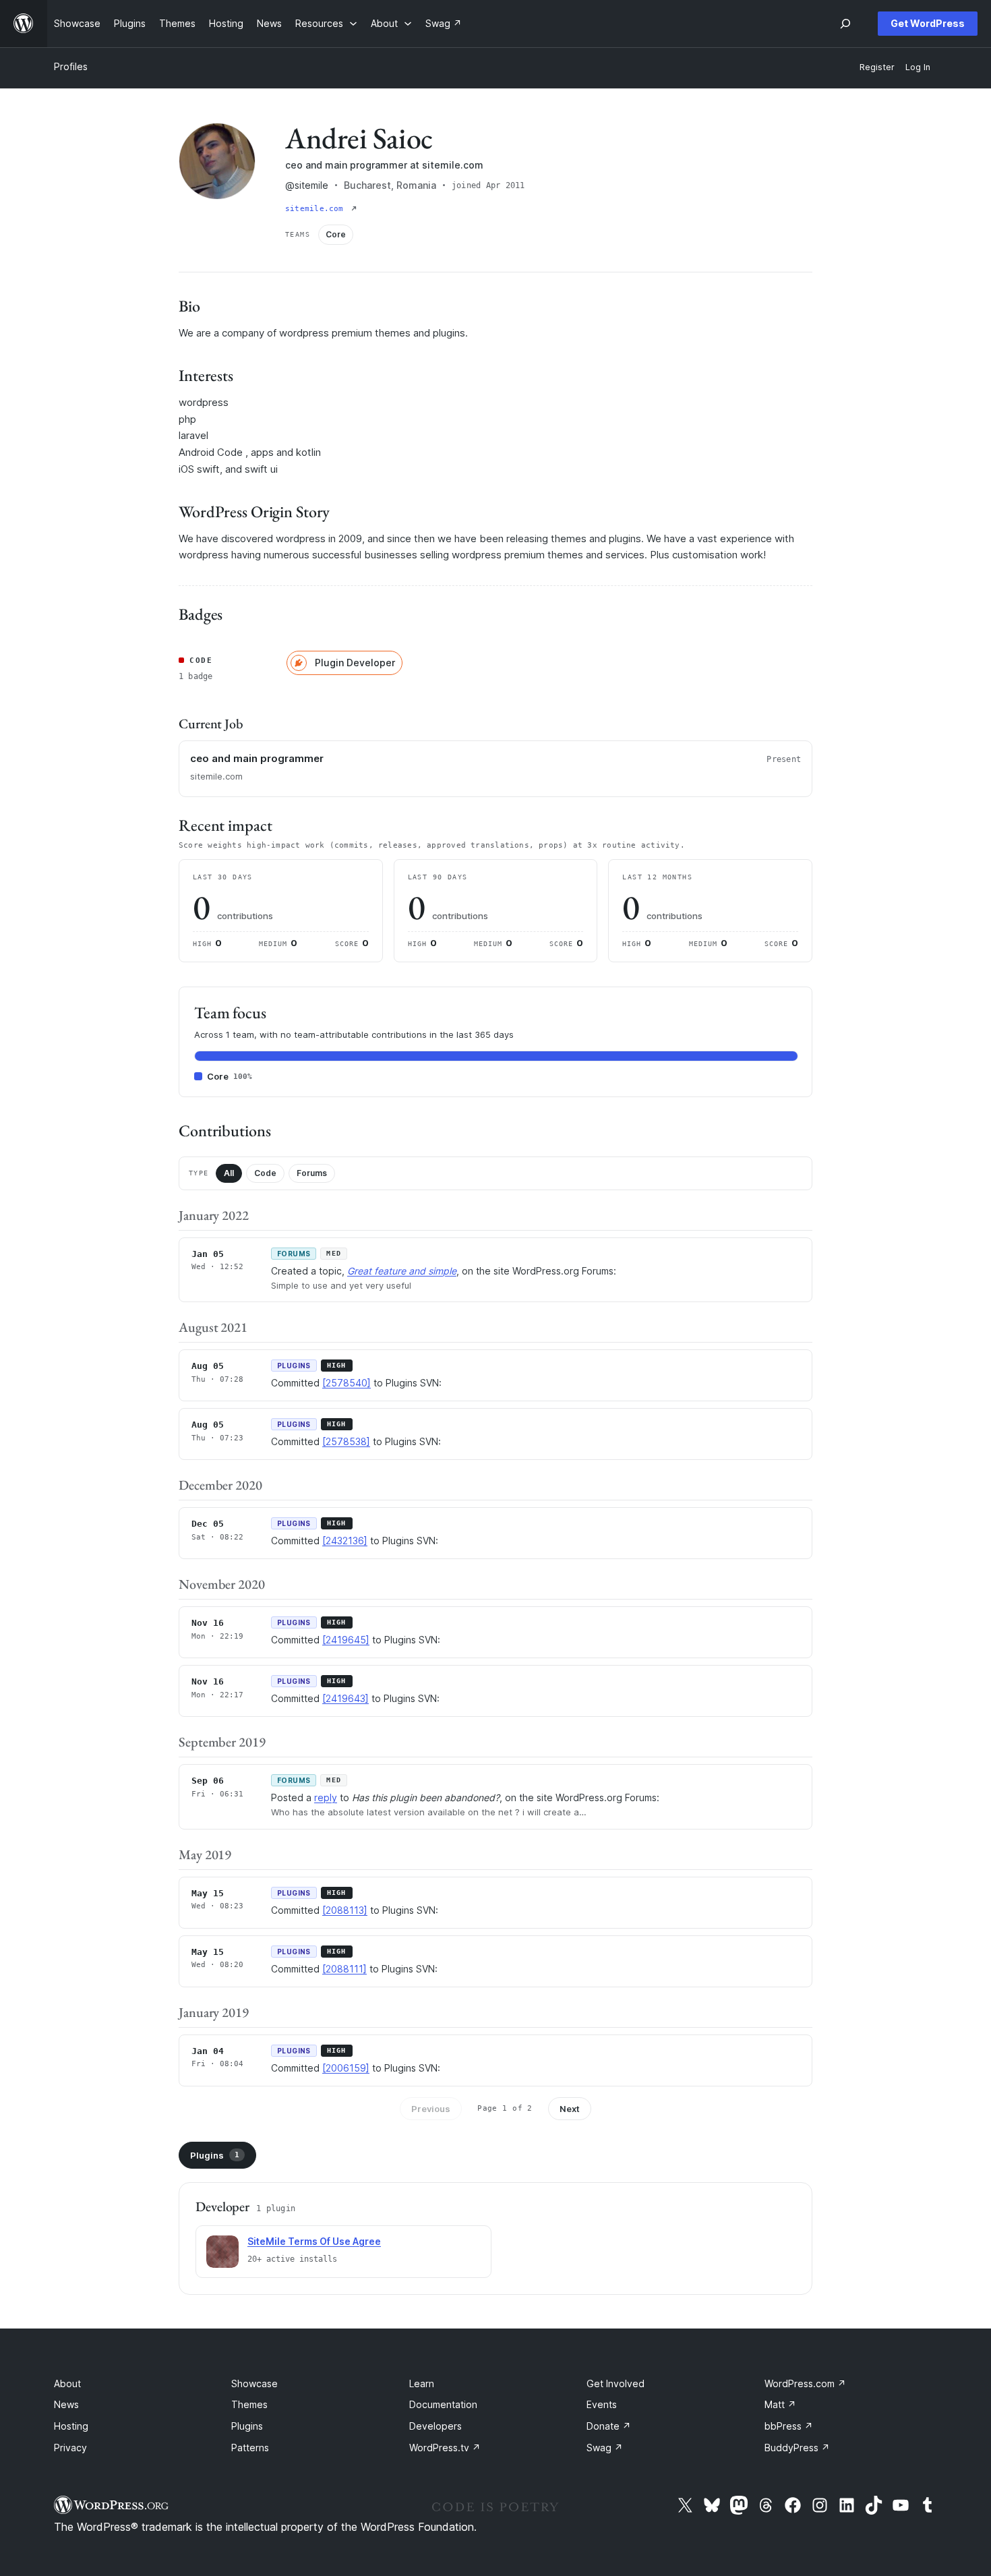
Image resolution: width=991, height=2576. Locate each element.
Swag (605, 2448)
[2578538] (346, 1441)
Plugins (215, 2155)
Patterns (250, 2448)
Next (570, 2109)
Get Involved (615, 2383)
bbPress (789, 2426)
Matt (780, 2404)
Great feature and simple (402, 1271)
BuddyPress (797, 2448)
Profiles (71, 66)
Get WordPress (928, 23)
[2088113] (345, 1910)
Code (265, 1173)
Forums (312, 1173)
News (66, 2404)
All (229, 1173)
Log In (918, 67)
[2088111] (344, 1969)
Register (877, 67)
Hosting (71, 2426)
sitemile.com (317, 209)
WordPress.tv (445, 2448)
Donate (609, 2426)
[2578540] (347, 1383)
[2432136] (345, 1541)
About (67, 2383)
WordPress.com (805, 2383)
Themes (249, 2404)
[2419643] (346, 1698)
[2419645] (346, 1640)
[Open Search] (845, 24)
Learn (422, 2383)
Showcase (254, 2383)
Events (602, 2404)
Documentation (443, 2404)
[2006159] (346, 2068)
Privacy (70, 2448)
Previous (431, 2109)
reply (326, 1797)
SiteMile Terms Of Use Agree (314, 2241)
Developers (436, 2426)
